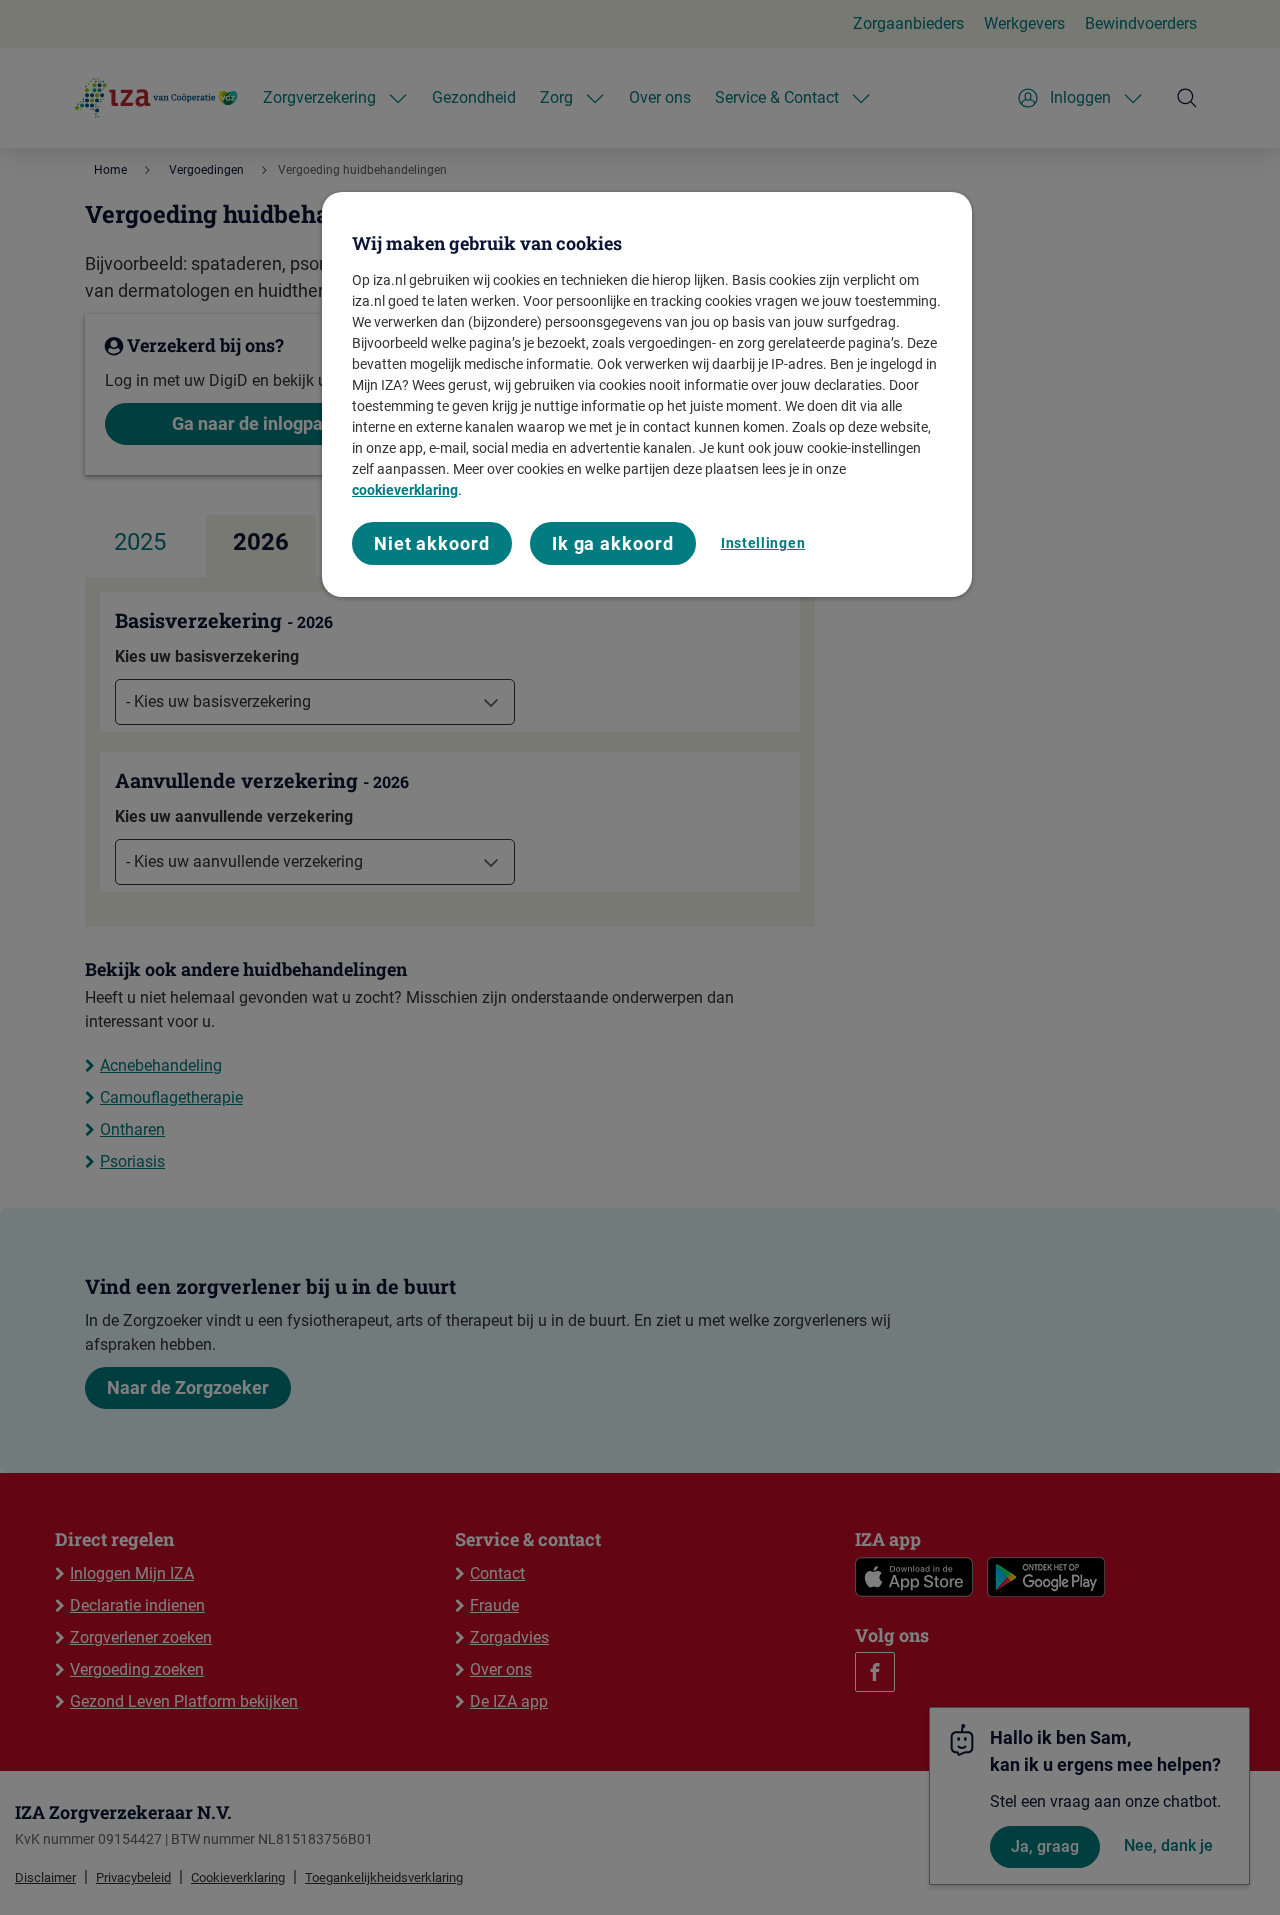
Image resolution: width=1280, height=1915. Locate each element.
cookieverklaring (405, 490)
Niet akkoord (432, 543)
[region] (647, 394)
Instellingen (763, 543)
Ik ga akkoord (613, 543)
